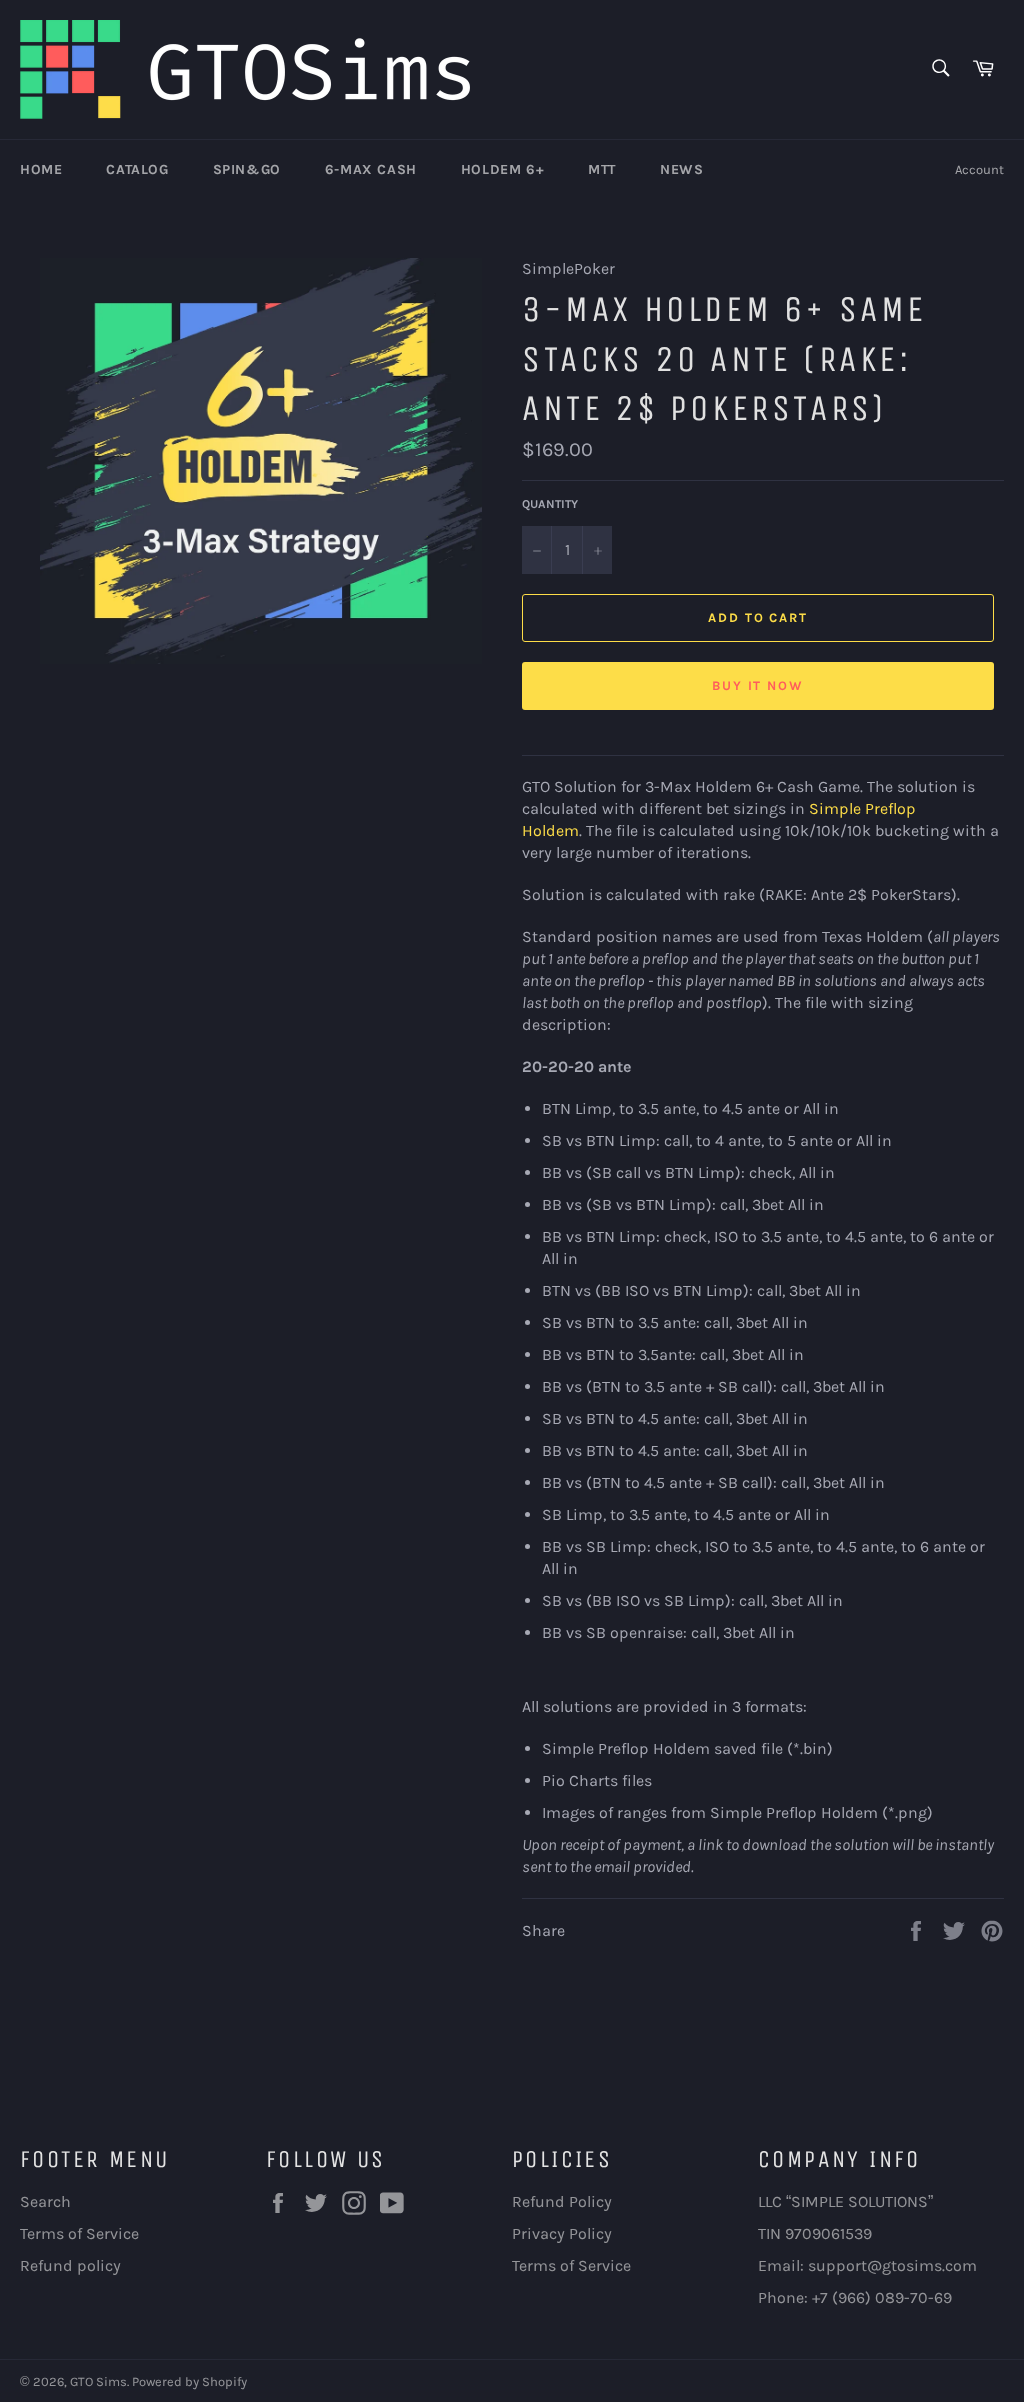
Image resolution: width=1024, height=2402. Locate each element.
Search (45, 2201)
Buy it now (758, 685)
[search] (939, 69)
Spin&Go (247, 169)
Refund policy (70, 2265)
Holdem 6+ (502, 169)
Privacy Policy (562, 2233)
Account (979, 169)
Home (41, 169)
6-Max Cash (371, 169)
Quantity (550, 504)
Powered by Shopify (189, 2381)
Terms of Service (79, 2233)
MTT (602, 169)
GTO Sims (98, 2381)
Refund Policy (562, 2201)
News (681, 169)
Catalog (137, 169)
